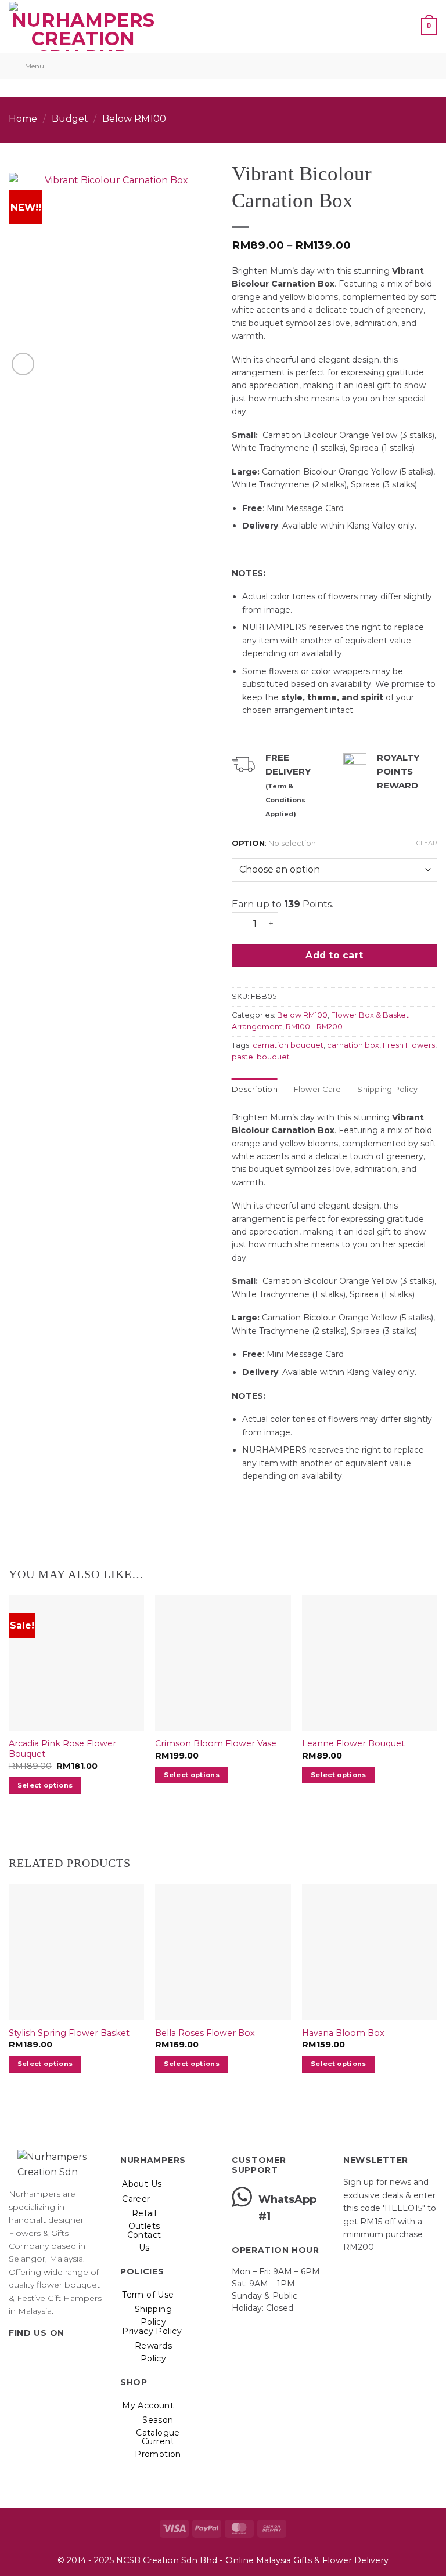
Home (23, 119)
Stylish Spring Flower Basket (69, 2033)
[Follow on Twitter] (44, 2356)
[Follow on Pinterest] (58, 2356)
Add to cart (334, 955)
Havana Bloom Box (343, 2033)
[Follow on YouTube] (73, 2356)
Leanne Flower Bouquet (353, 1743)
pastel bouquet (261, 1057)
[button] (173, 26)
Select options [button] (45, 1785)
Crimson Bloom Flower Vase (216, 1743)
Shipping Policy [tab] (387, 1089)
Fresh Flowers (409, 1045)
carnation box (353, 1045)
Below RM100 (134, 119)
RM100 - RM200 (314, 1027)
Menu (35, 66)
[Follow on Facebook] (16, 2356)
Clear (427, 843)
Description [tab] (255, 1089)
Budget (70, 119)
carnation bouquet (288, 1045)
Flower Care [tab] (318, 1089)
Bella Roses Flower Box (205, 2033)
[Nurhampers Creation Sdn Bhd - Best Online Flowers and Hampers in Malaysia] (83, 26)
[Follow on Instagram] (30, 2356)
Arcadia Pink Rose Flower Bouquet (62, 1749)
